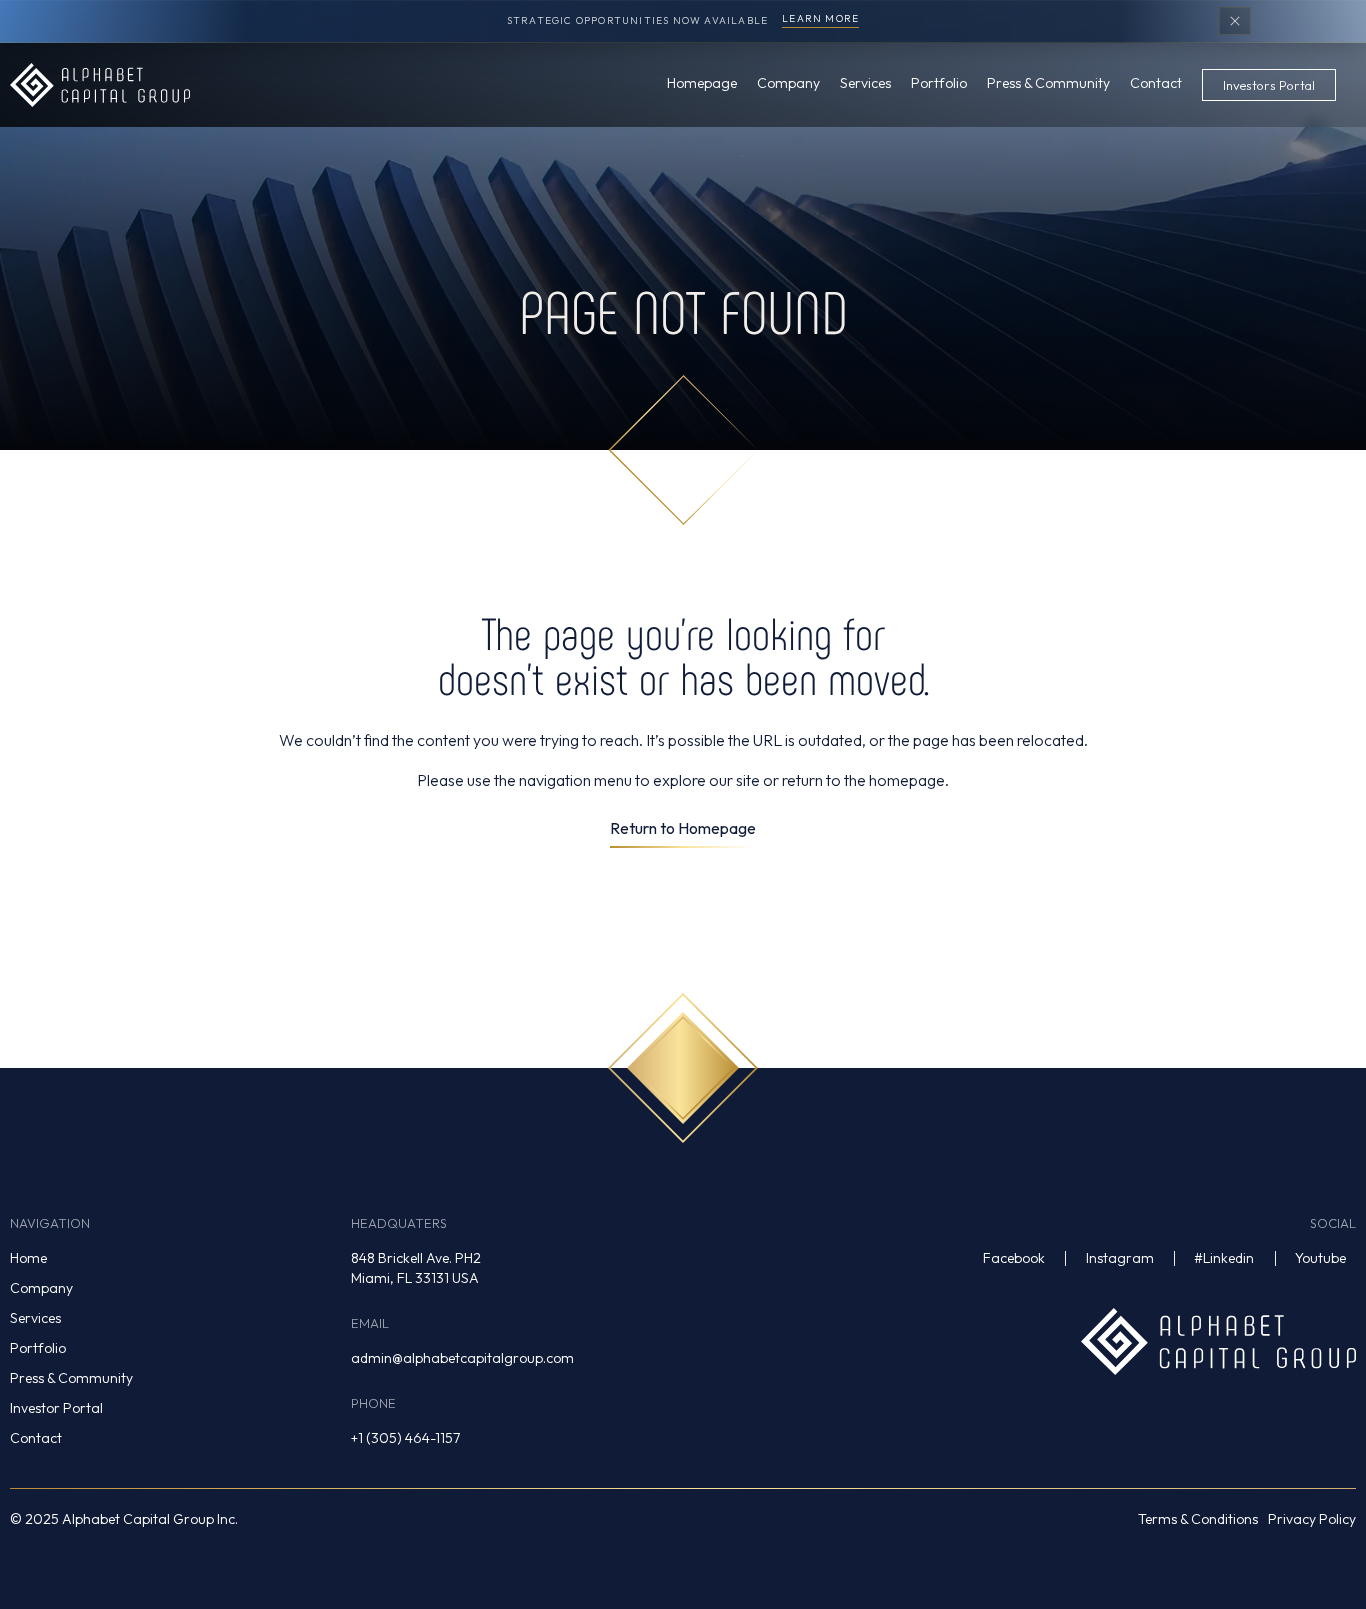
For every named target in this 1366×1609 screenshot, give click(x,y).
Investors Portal (1269, 85)
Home (28, 1258)
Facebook (1014, 1258)
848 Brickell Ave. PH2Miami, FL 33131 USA (416, 1268)
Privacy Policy (1312, 1519)
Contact (36, 1438)
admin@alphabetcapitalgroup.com (462, 1358)
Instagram (1120, 1258)
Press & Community (71, 1378)
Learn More (820, 19)
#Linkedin (1224, 1258)
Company (41, 1288)
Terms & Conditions (1198, 1519)
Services (35, 1318)
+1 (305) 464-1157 (405, 1438)
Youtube (1320, 1258)
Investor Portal (56, 1408)
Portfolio (38, 1348)
